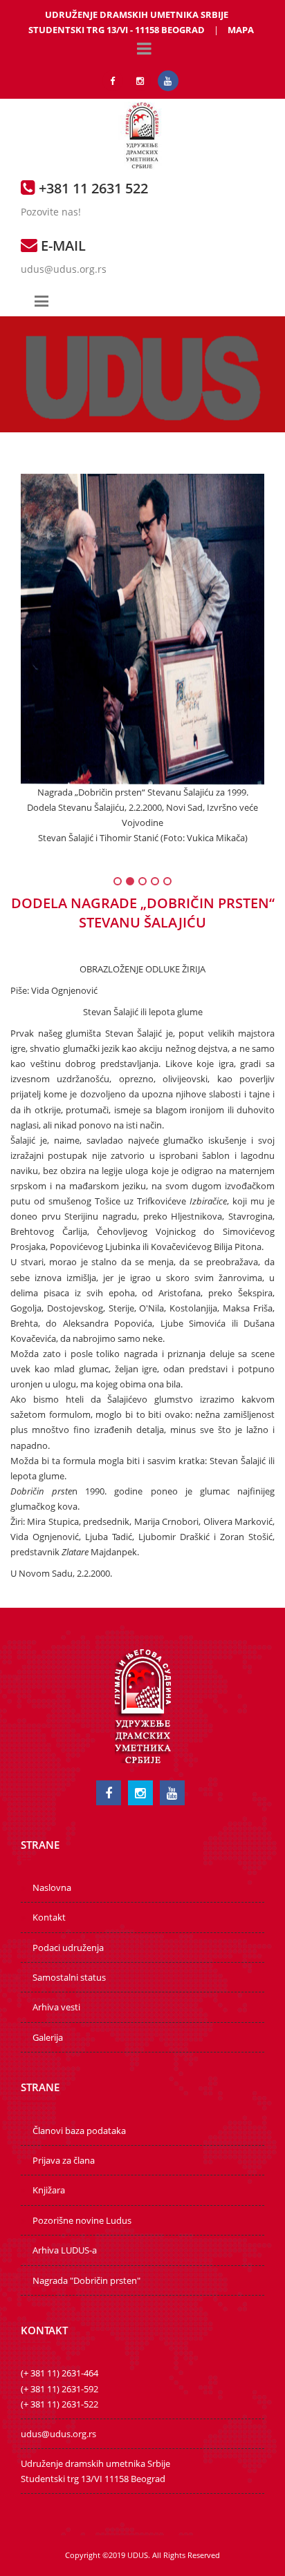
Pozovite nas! (51, 212)
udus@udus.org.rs (64, 269)
